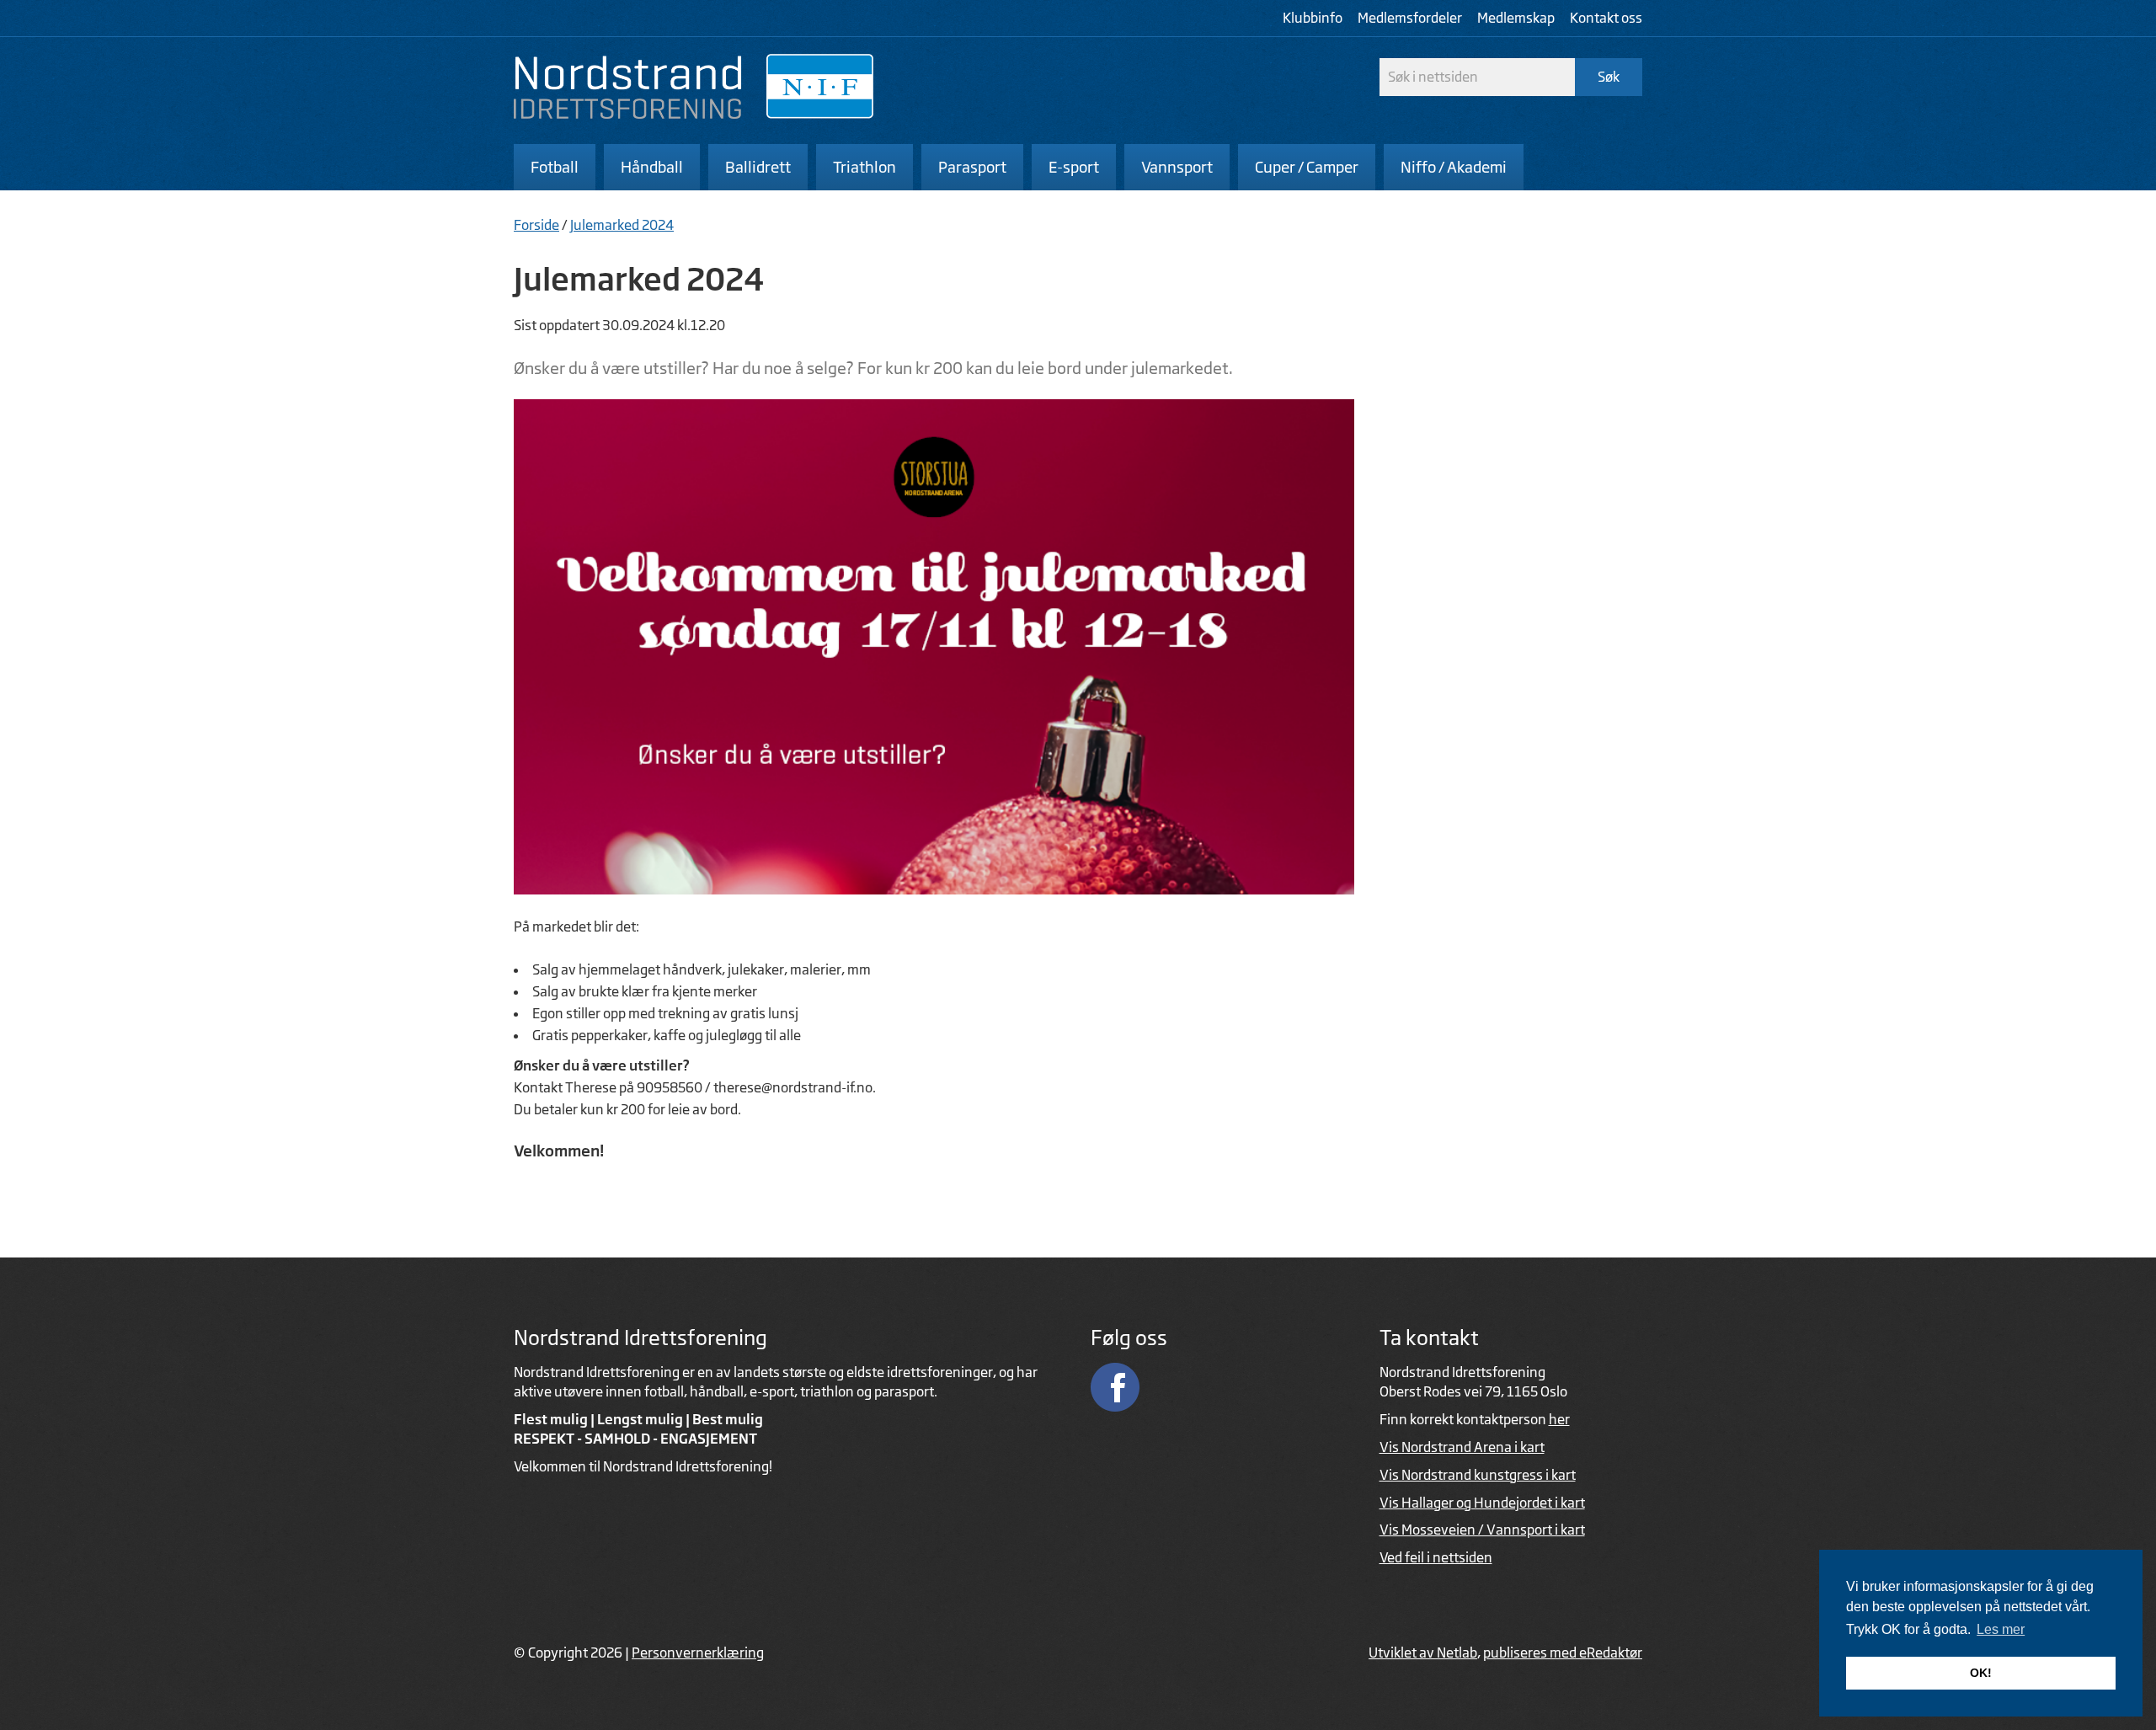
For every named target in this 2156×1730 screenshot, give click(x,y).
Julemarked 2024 (622, 225)
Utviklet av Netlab (1423, 1653)
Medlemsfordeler (1410, 18)
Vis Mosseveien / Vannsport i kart (1482, 1530)
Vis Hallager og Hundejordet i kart (1482, 1503)
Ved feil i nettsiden (1436, 1557)
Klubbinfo (1313, 18)
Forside (536, 225)
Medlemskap (1516, 18)
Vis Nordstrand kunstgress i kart (1478, 1475)
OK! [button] (1981, 1673)
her (1559, 1419)
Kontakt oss (1606, 18)
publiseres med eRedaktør (1563, 1653)
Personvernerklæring (698, 1653)
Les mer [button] (2001, 1629)
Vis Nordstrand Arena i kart (1462, 1447)
